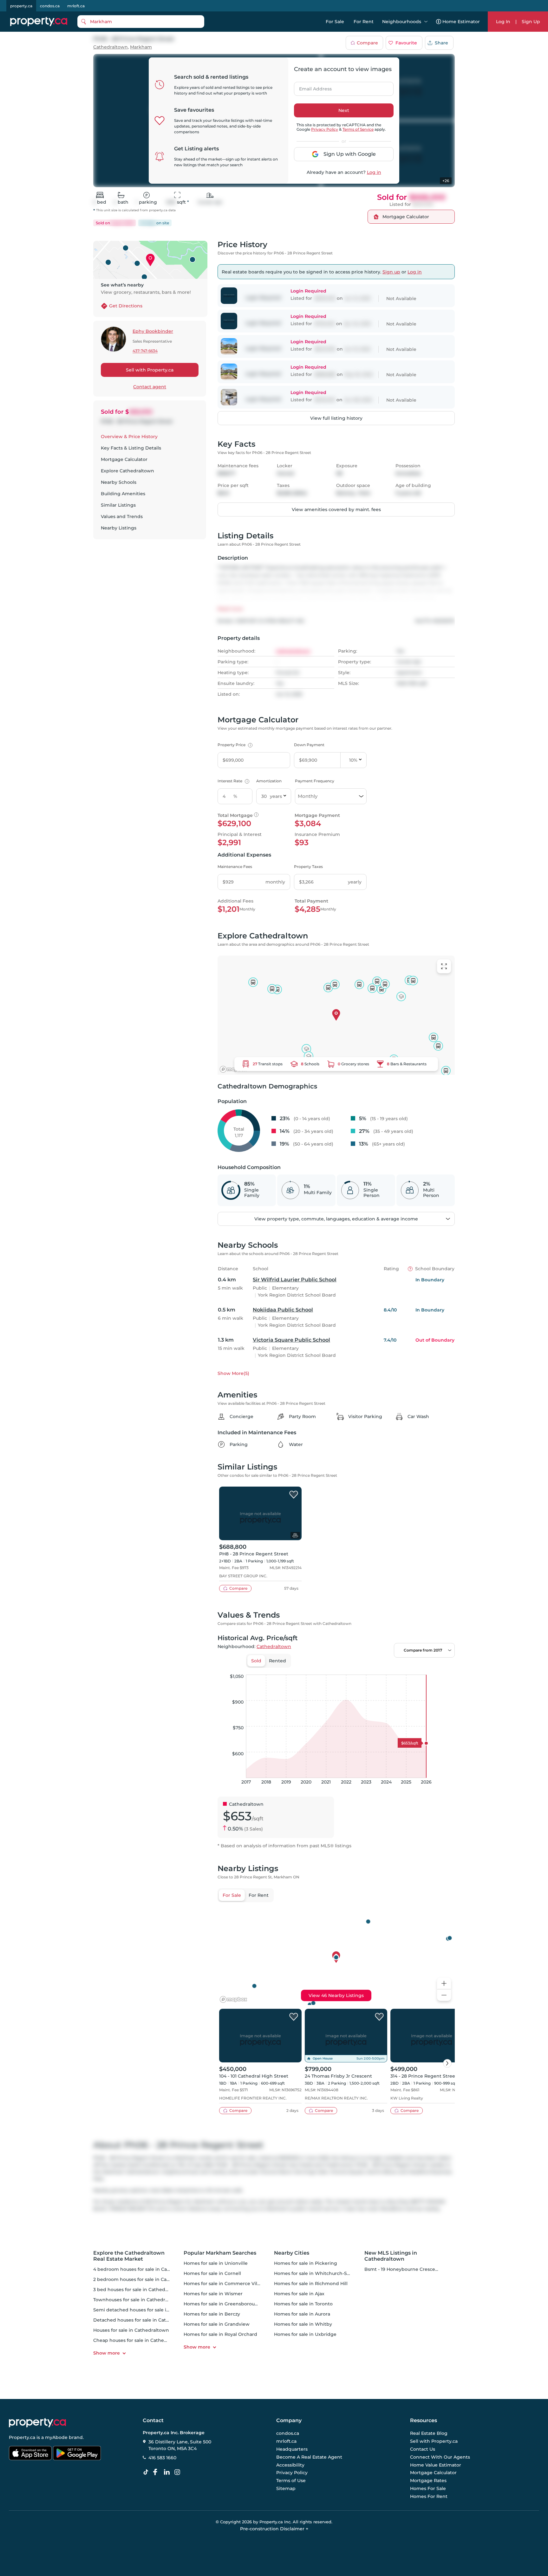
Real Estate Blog (429, 2434)
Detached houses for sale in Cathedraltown (143, 2320)
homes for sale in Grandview (217, 2324)
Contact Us (423, 2449)
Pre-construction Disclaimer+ (274, 2529)
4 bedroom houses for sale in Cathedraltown (144, 2269)
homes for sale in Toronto (303, 2304)
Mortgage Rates (428, 2481)
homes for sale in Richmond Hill (311, 2284)
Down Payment (309, 745)
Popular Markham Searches (220, 2253)
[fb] (158, 2472)
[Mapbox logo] (233, 1069)
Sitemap (286, 2488)
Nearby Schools (119, 482)
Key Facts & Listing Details (131, 448)
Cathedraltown (111, 47)
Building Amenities (123, 494)
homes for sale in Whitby (303, 2324)
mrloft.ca (76, 6)
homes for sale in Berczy (212, 2314)
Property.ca (22, 2437)
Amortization (269, 781)
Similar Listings (118, 505)
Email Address (312, 87)
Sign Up (531, 22)
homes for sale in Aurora (302, 2314)
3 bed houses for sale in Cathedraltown (138, 2290)
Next (344, 110)
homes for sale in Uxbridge (305, 2334)
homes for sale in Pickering (306, 2263)
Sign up (391, 272)
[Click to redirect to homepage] (39, 22)
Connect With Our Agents (440, 2457)
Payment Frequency (315, 781)
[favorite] (294, 1495)
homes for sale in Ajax (299, 2294)
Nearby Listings (119, 528)
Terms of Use (291, 2481)
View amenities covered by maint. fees (336, 509)
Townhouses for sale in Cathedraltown (137, 2300)
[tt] (147, 2472)
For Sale (335, 22)
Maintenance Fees (235, 867)
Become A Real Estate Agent (309, 2457)
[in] (179, 2472)
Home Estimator (461, 22)
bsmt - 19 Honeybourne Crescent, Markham (414, 2269)
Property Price (234, 745)
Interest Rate (233, 781)
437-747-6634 (145, 351)
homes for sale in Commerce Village (225, 2284)
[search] (141, 22)
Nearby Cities (292, 2253)
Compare (367, 43)
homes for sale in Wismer (213, 2294)
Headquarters (292, 2449)
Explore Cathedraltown (127, 471)
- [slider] (385, 1668)
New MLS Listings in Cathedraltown (391, 2256)
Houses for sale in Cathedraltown (131, 2330)
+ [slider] (445, 1668)
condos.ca (50, 6)
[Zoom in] (444, 1984)
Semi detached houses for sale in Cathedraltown (149, 2310)
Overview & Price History (129, 437)
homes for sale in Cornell (212, 2273)
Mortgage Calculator (124, 459)
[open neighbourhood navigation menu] (426, 22)
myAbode (56, 2437)
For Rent (364, 22)
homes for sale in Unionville (216, 2263)
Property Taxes (308, 867)
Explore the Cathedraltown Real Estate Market (129, 2256)
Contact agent (150, 387)
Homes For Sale (428, 2488)
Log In (503, 22)
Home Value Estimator (436, 2465)
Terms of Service (358, 129)
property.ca (21, 6)
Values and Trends (122, 516)
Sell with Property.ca (150, 370)
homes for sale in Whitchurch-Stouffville (320, 2273)
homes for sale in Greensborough (222, 2304)
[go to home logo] (37, 2423)
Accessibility (290, 2465)
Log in (374, 172)
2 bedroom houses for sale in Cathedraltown (144, 2279)
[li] (168, 2472)
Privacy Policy (325, 129)
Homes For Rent (429, 2496)
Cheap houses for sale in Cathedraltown (139, 2340)
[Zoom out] (444, 1995)
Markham (141, 47)
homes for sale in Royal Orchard (220, 2334)
